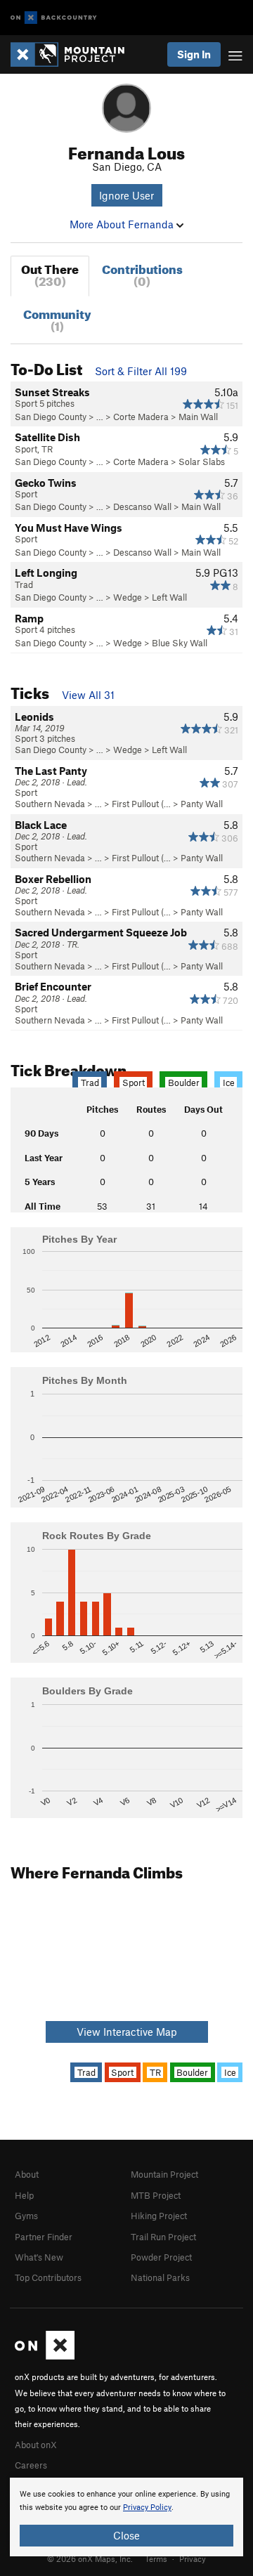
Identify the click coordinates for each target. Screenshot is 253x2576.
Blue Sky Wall (180, 643)
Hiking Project (159, 2216)
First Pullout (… (141, 804)
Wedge (128, 597)
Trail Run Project (163, 2237)
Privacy (193, 2558)
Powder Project (161, 2257)
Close (126, 2535)
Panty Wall (202, 804)
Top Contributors (48, 2277)
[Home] (74, 54)
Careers (31, 2465)
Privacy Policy (147, 2508)
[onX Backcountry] (54, 18)
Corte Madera (141, 417)
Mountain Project (164, 2174)
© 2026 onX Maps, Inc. (90, 2558)
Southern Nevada (50, 804)
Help (24, 2195)
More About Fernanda (123, 224)
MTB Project (156, 2195)
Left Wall (169, 597)
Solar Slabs (202, 462)
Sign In (194, 54)
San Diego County (51, 417)
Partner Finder (44, 2237)
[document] (126, 2517)
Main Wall (198, 417)
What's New (39, 2257)
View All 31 (88, 695)
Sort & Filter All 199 (141, 371)
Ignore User (126, 195)
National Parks (160, 2277)
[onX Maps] (45, 2356)
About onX (36, 2445)
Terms (156, 2558)
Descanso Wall (142, 506)
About (27, 2174)
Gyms (26, 2216)
